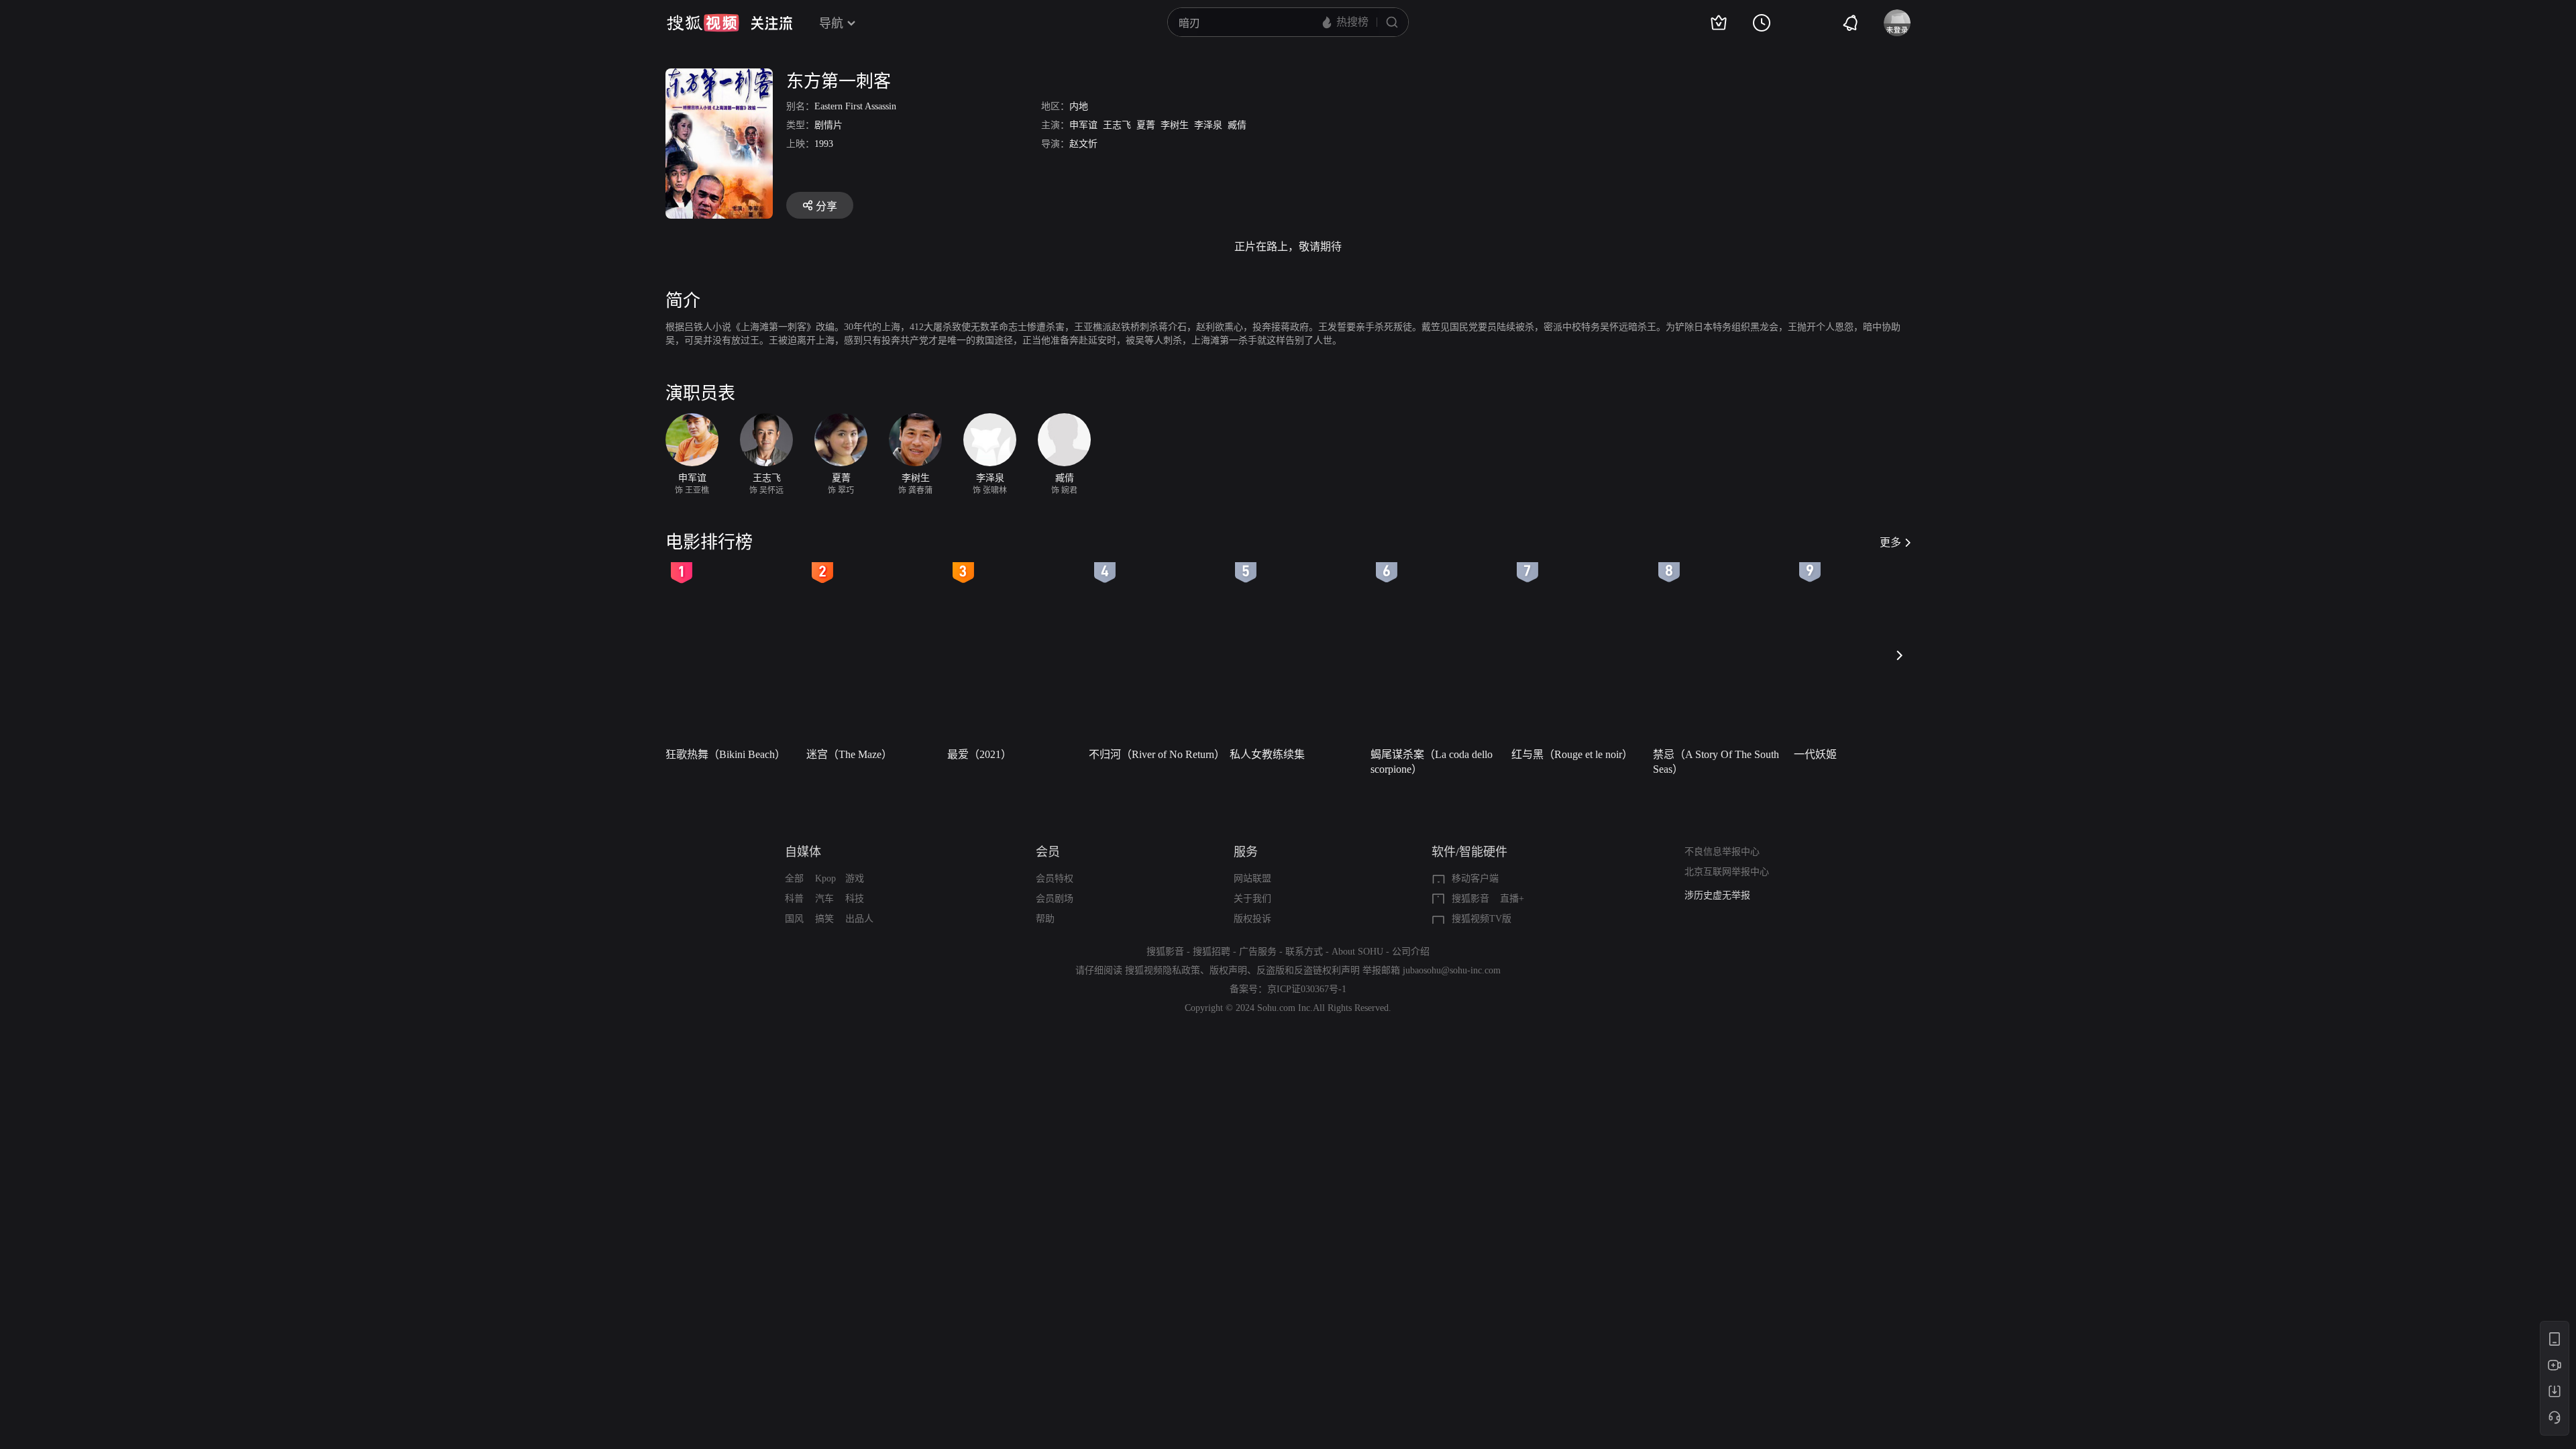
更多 (1890, 542)
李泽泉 (1208, 125)
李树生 (1175, 125)
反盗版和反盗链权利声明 (1308, 970)
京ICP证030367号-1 (1307, 989)
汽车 (824, 899)
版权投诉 (1252, 919)
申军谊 (1083, 125)
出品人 (859, 919)
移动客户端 (1475, 878)
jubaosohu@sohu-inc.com (1452, 970)
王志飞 (1117, 125)
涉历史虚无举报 (1717, 895)
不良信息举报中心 (1722, 852)
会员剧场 (1055, 899)
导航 (831, 23)
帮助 (1045, 919)
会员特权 (1055, 878)
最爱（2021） (979, 754)
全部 (794, 878)
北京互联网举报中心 (1727, 872)
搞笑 (824, 919)
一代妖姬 (1815, 754)
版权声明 (1228, 970)
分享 (826, 206)
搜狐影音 (1470, 899)
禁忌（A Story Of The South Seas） (1716, 762)
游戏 (855, 878)
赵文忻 (1083, 144)
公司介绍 (1411, 952)
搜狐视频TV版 (1482, 919)
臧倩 (1237, 125)
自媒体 (803, 852)
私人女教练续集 (1267, 754)
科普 (794, 899)
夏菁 (1146, 125)
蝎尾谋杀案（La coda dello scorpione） (1432, 762)
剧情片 (828, 125)
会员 (1048, 852)
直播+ (1512, 899)
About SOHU (1357, 952)
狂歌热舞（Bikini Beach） (726, 754)
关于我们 (1252, 899)
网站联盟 (1252, 878)
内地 (1079, 106)
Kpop (825, 878)
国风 (794, 919)
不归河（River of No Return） (1155, 754)
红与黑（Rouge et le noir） (1572, 754)
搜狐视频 (703, 23)
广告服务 (1258, 952)
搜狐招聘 (1212, 952)
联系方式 (1304, 952)
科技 (855, 899)
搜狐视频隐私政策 (1163, 970)
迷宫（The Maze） (849, 754)
